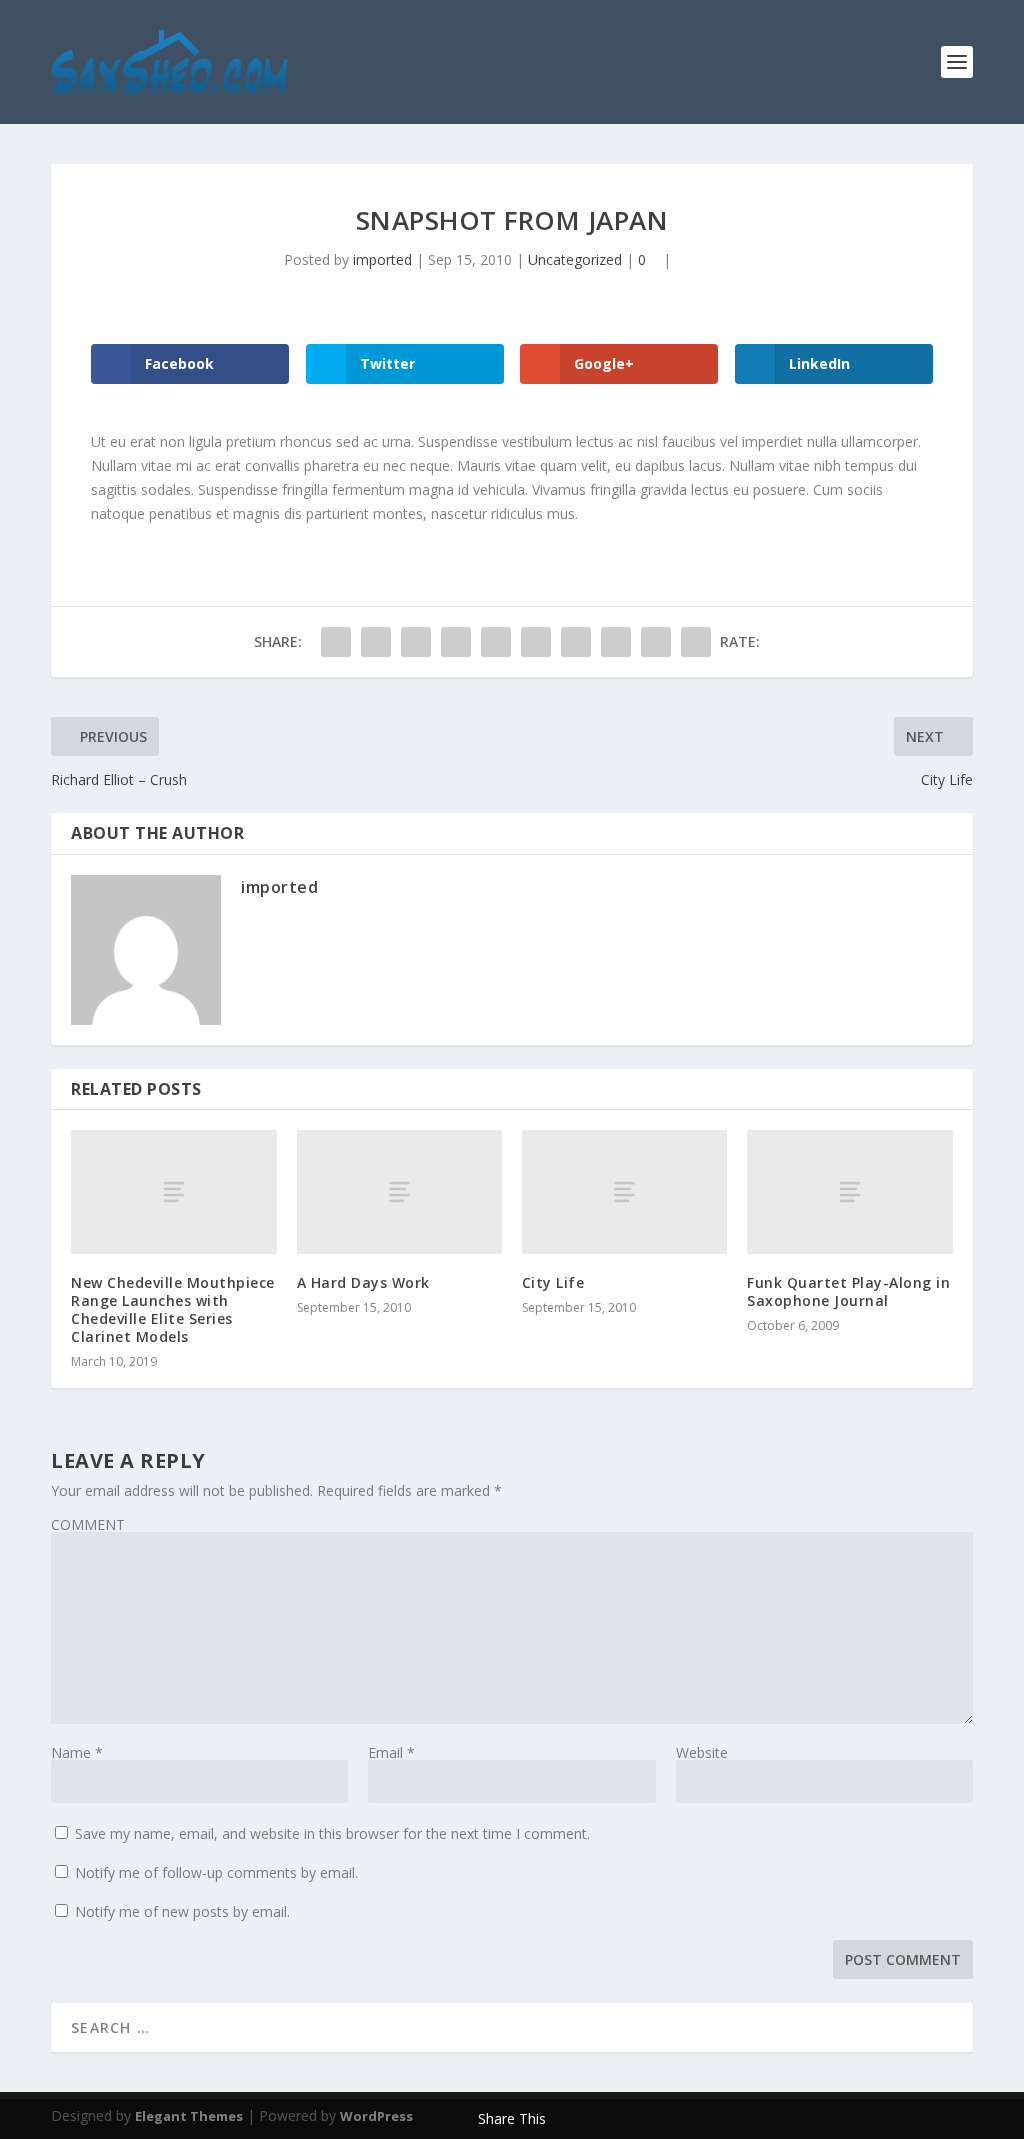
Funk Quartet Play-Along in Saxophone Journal (848, 1291)
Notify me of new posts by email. (182, 1911)
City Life (553, 1282)
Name (77, 1752)
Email (391, 1752)
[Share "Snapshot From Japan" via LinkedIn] (536, 642)
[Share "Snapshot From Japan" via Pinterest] (496, 642)
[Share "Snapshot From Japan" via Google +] (416, 642)
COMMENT (88, 1524)
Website (702, 1752)
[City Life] (624, 1191)
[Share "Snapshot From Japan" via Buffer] (576, 642)
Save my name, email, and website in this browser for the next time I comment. (332, 1833)
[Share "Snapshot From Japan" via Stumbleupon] (616, 642)
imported (382, 259)
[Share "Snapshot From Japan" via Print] (696, 642)
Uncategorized (575, 259)
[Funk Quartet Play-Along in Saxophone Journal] (849, 1191)
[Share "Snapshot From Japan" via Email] (656, 642)
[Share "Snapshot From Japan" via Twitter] (376, 642)
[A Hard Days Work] (399, 1191)
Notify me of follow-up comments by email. (216, 1872)
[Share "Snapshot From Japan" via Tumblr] (456, 642)
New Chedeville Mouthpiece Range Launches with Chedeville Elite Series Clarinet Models (173, 1310)
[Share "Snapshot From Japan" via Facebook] (336, 642)
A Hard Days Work (363, 1282)
